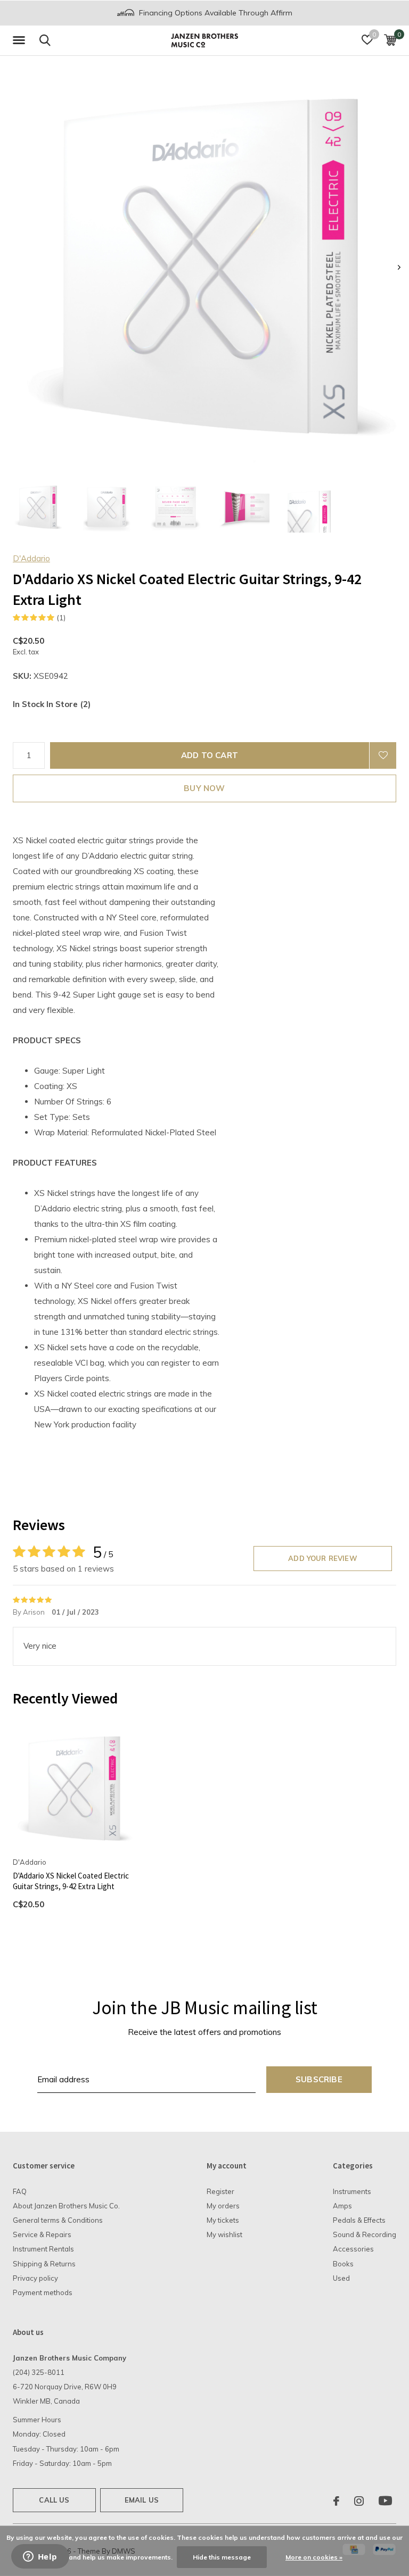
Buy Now (204, 788)
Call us (54, 2500)
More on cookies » (314, 2557)
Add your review (323, 1558)
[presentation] (399, 267)
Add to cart (210, 755)
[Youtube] (385, 2501)
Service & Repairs (42, 2234)
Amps (342, 2206)
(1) (61, 618)
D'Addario (31, 558)
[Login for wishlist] (383, 755)
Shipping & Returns (44, 2264)
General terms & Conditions (58, 2220)
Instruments (352, 2191)
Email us (142, 2500)
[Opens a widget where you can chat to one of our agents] (40, 2557)
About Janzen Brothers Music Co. (66, 2206)
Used (341, 2278)
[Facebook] (336, 2501)
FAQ (20, 2191)
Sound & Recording (365, 2234)
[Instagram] (359, 2501)
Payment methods (43, 2292)
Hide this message (222, 2557)
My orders (223, 2206)
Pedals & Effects (359, 2220)
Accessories (353, 2249)
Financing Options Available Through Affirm (215, 13)
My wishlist (224, 2234)
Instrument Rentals (43, 2249)
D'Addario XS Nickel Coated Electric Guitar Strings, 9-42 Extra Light (71, 1881)
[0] (390, 40)
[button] (21, 40)
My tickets (223, 2220)
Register (220, 2191)
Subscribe (319, 2079)
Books (343, 2264)
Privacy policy (35, 2278)
